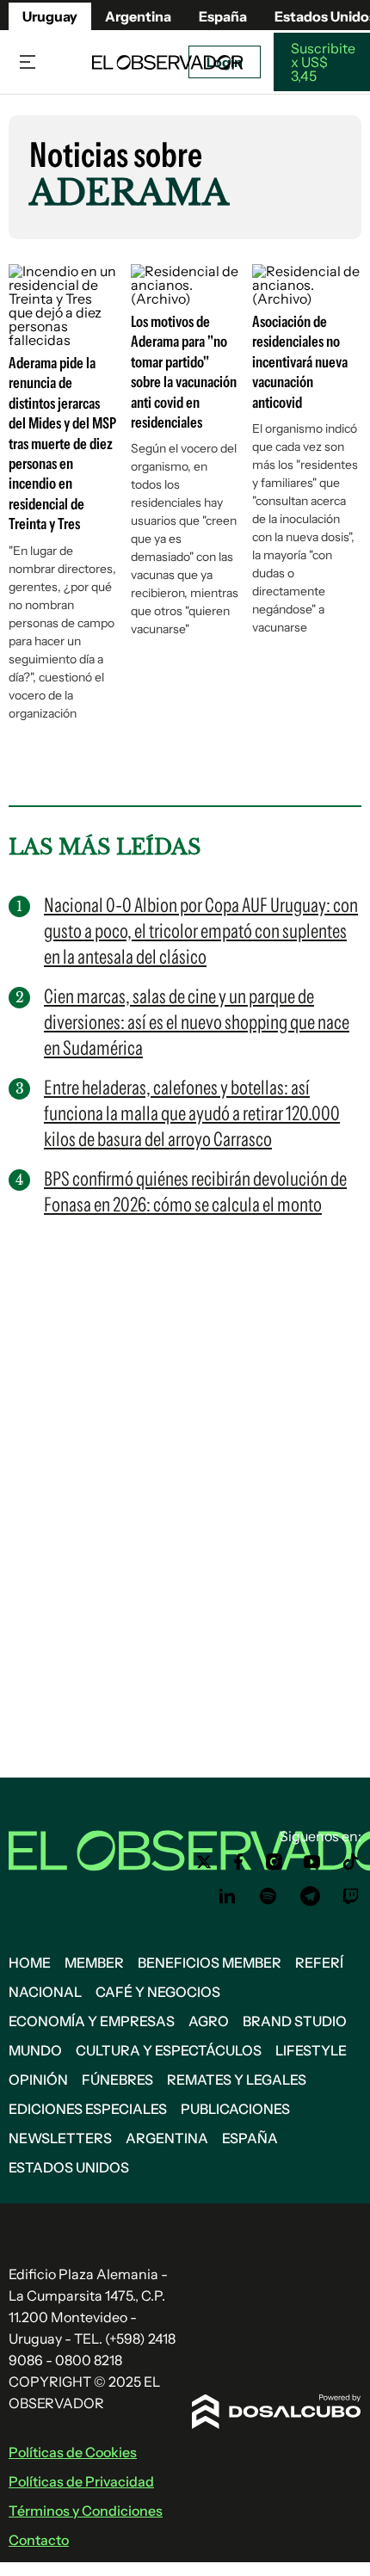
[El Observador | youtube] (312, 1862)
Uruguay (50, 16)
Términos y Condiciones (86, 2511)
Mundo (35, 2050)
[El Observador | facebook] (238, 1862)
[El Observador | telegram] (310, 1896)
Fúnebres (117, 2080)
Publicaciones (235, 2109)
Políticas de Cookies (73, 2452)
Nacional (45, 1992)
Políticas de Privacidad (81, 2481)
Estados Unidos (69, 2167)
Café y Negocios (158, 1992)
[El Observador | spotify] (268, 1896)
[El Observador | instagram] (274, 1862)
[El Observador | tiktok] (351, 1862)
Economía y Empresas (92, 2021)
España (250, 2138)
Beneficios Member (210, 1963)
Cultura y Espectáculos (169, 2050)
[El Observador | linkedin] (227, 1896)
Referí (319, 1963)
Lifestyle (311, 2050)
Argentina (138, 16)
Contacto (39, 2540)
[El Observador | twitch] (351, 1896)
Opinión (38, 2080)
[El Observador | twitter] (204, 1862)
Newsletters (60, 2138)
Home (30, 1963)
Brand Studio (295, 2021)
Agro (209, 2021)
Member (94, 1963)
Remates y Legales (237, 2080)
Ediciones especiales (88, 2109)
